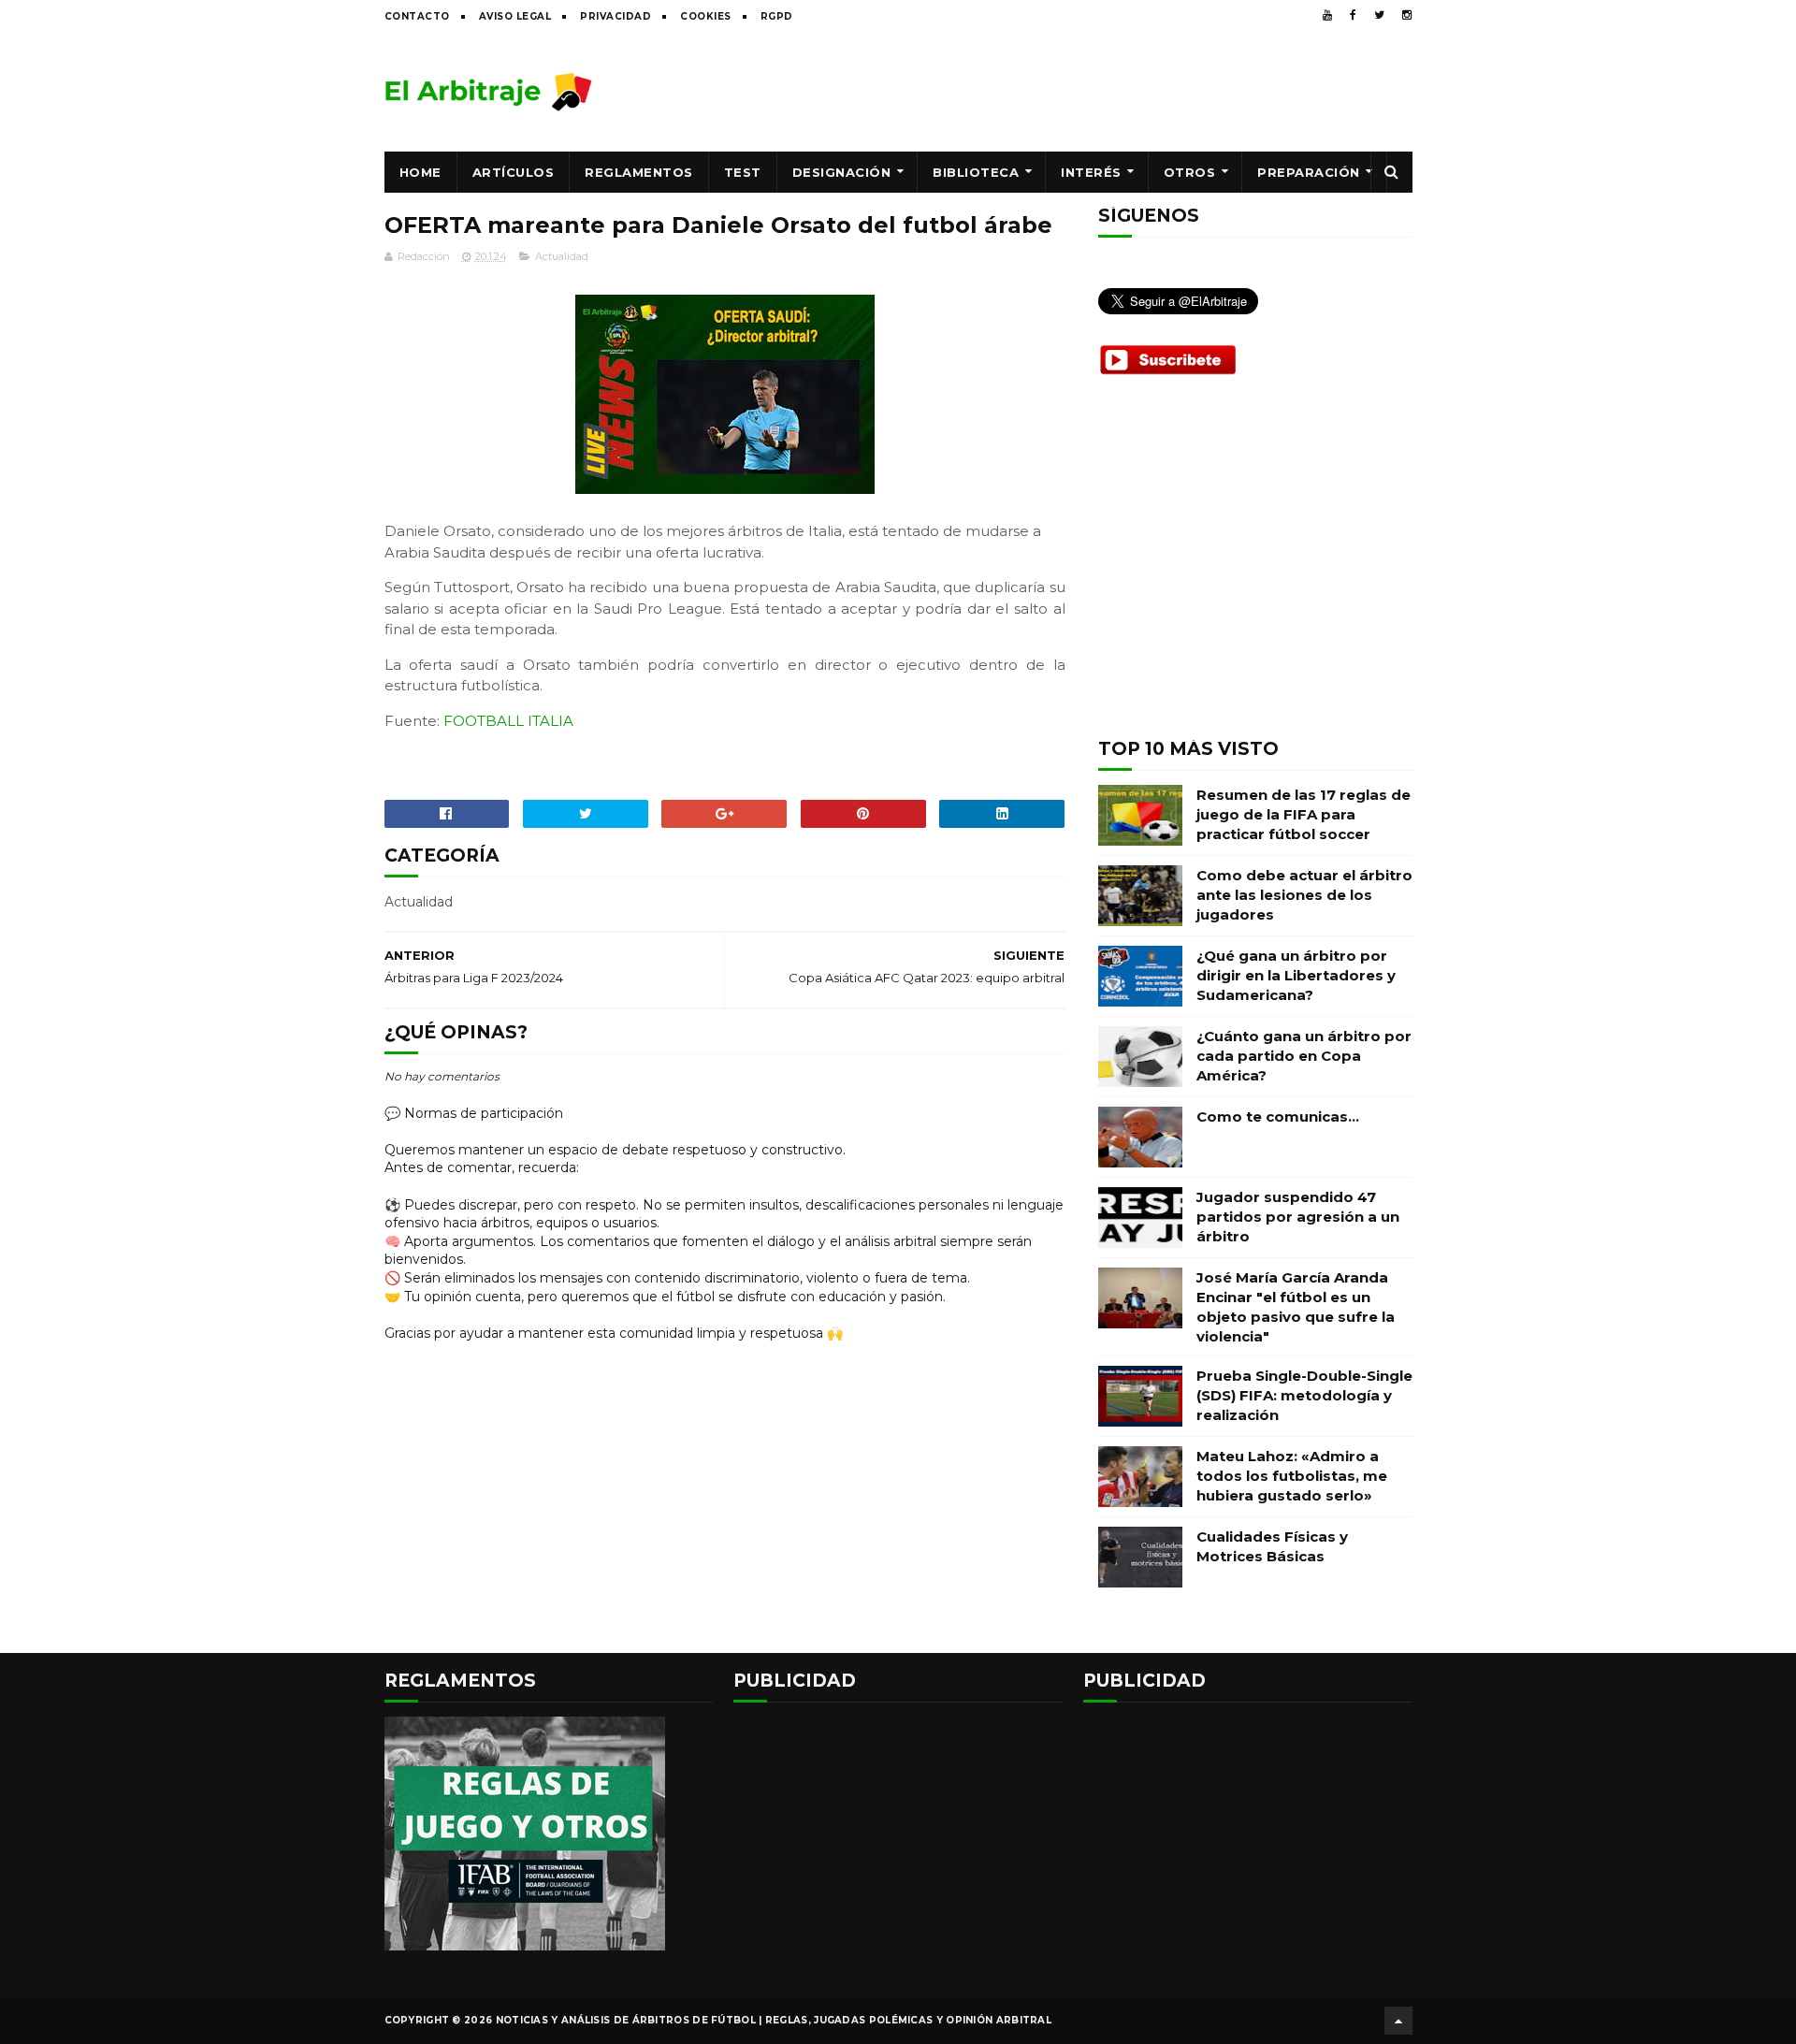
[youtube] (1327, 15)
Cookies (706, 16)
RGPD (777, 16)
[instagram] (1407, 15)
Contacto (417, 16)
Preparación (1309, 172)
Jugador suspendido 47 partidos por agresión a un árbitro (1298, 1217)
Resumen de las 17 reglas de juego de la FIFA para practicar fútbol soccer (1304, 814)
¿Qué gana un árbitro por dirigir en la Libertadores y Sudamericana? (1296, 975)
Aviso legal (515, 16)
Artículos (514, 172)
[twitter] (1379, 15)
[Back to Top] (1398, 2021)
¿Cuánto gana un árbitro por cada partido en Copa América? (1304, 1056)
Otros (1190, 172)
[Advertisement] (1072, 91)
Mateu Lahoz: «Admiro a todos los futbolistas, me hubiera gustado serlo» (1292, 1476)
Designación (842, 172)
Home (420, 172)
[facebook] (1353, 15)
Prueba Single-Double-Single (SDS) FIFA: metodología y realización (1304, 1395)
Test (743, 172)
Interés (1091, 172)
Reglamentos (639, 172)
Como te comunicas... (1278, 1116)
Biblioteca (976, 172)
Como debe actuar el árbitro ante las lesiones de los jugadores (1304, 895)
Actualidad (562, 256)
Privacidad (616, 16)
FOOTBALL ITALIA (508, 721)
